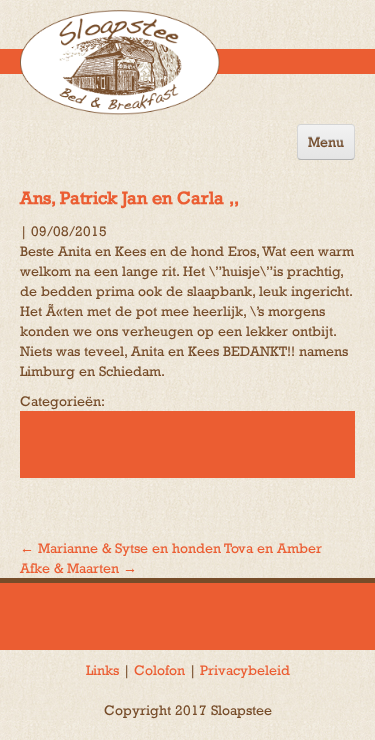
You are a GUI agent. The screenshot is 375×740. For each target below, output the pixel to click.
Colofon (159, 670)
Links (102, 670)
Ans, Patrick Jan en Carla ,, (129, 197)
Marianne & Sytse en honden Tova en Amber (171, 548)
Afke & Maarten (78, 568)
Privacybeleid (245, 670)
